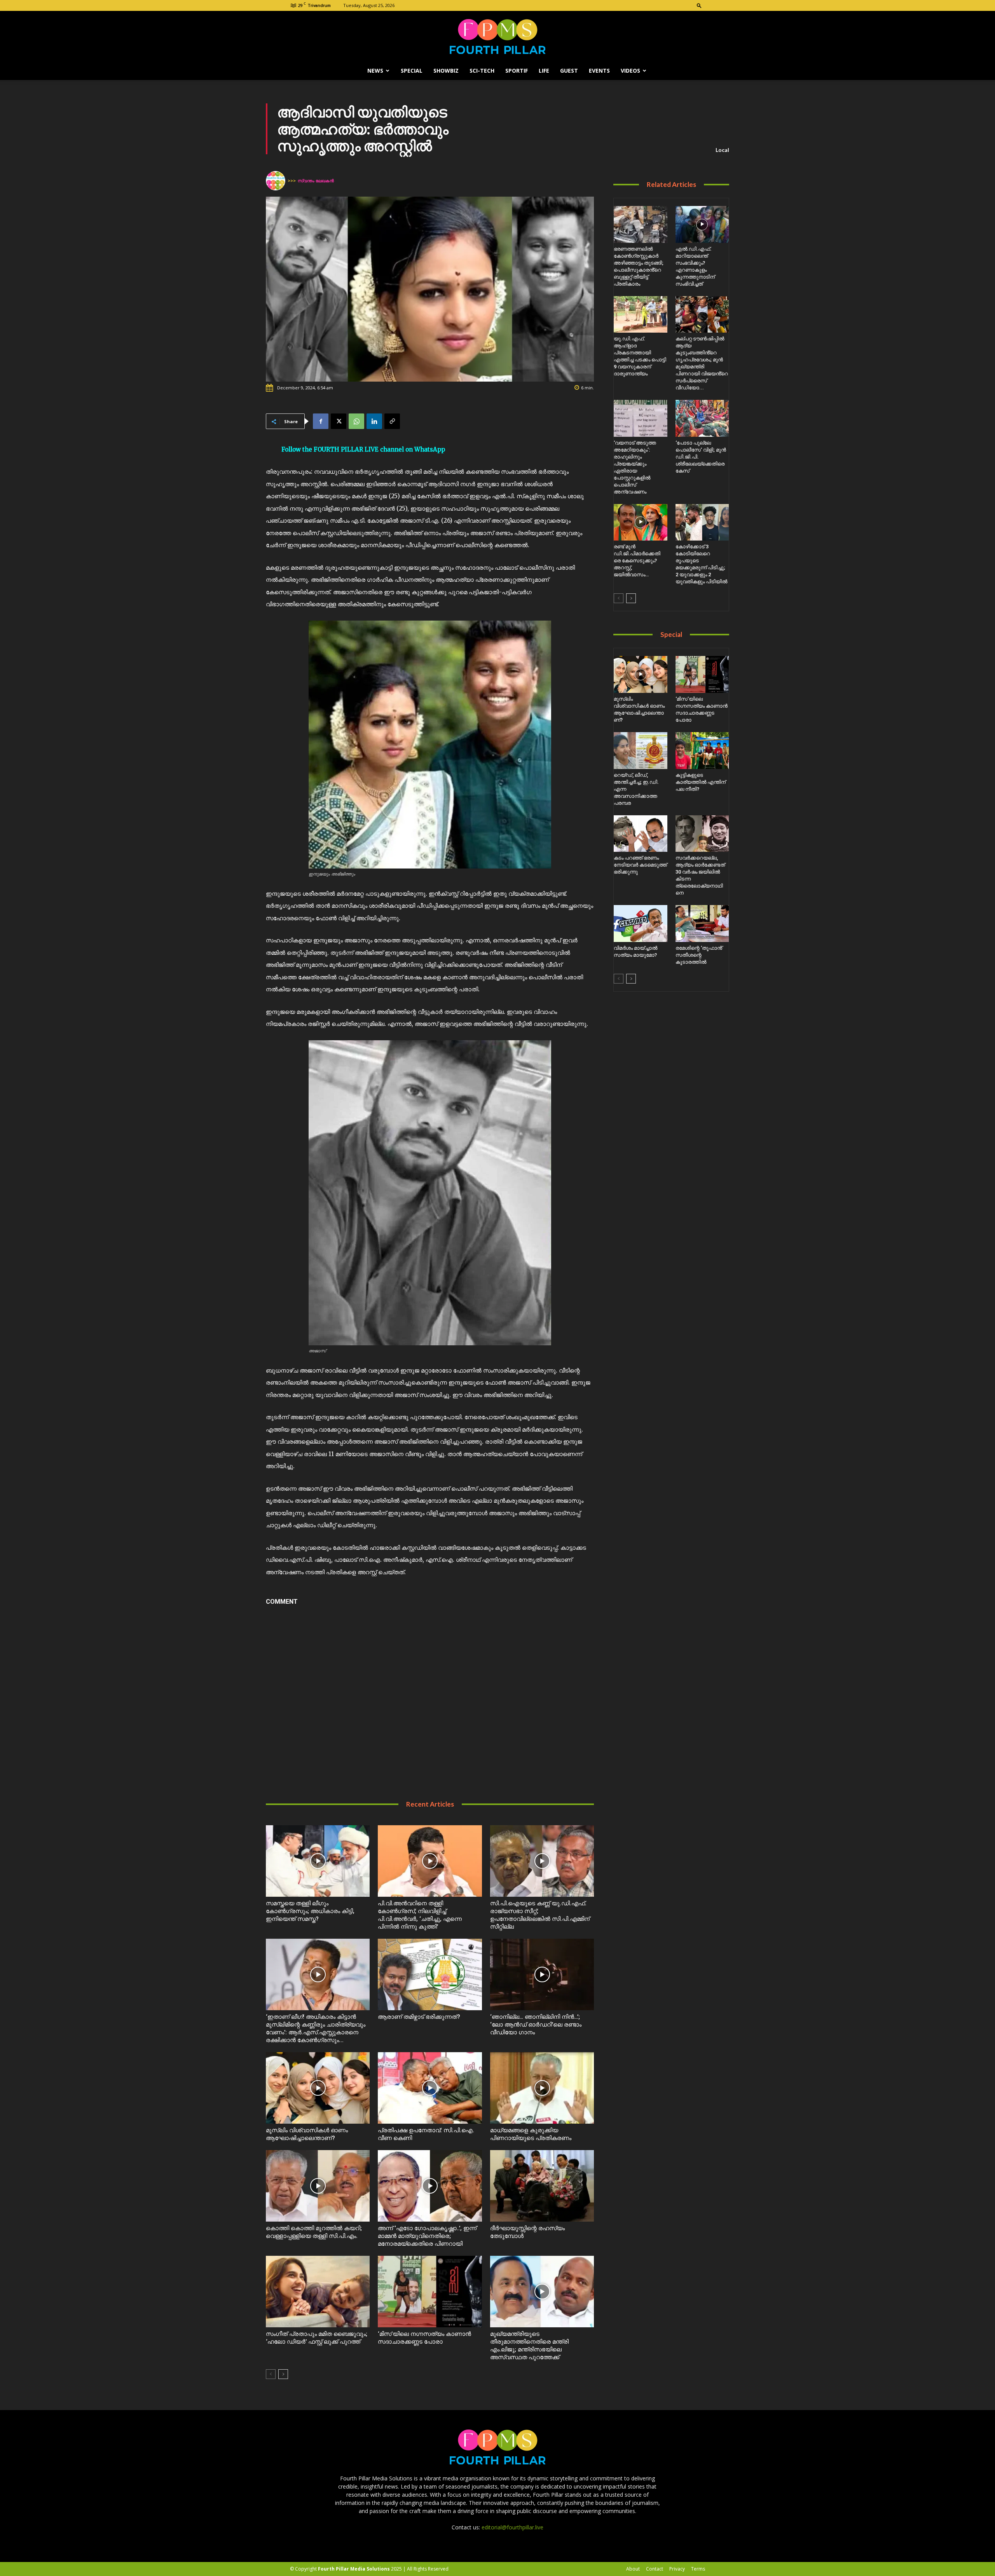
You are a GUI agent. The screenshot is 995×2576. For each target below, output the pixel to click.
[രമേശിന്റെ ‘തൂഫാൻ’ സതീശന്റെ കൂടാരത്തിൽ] (702, 923)
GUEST (569, 71)
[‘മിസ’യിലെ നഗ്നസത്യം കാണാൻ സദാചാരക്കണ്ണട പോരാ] (430, 2292)
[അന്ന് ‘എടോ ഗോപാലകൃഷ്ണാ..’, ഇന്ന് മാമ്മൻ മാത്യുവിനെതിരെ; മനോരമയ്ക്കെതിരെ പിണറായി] (430, 2186)
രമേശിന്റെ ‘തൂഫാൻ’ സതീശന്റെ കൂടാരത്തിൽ (699, 955)
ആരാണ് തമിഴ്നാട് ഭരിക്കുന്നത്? (419, 2017)
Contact (655, 2569)
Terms (698, 2569)
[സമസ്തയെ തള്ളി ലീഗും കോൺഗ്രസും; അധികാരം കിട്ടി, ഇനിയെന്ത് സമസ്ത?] (318, 1861)
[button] (699, 5)
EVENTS (599, 71)
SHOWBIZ (446, 71)
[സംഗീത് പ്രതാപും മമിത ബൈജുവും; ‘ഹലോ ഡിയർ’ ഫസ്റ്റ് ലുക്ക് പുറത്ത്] (318, 2292)
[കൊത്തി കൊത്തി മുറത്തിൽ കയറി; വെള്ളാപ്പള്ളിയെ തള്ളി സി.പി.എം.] (318, 2186)
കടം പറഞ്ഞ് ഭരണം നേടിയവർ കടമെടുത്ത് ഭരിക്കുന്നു (640, 865)
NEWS (375, 71)
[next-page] (283, 2374)
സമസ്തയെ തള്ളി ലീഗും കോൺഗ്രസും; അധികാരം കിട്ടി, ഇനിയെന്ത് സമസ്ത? (310, 1911)
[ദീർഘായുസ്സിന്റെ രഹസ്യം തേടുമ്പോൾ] (542, 2186)
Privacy (677, 2569)
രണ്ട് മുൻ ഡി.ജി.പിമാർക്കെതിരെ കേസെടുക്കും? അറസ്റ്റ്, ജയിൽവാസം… (637, 561)
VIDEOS (630, 71)
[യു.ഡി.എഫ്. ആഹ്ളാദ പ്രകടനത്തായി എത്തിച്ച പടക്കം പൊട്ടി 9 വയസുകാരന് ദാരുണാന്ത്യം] (640, 315)
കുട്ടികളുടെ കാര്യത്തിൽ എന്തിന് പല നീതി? (701, 782)
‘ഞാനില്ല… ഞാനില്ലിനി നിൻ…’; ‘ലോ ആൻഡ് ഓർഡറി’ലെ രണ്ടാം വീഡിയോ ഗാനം (536, 2025)
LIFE (544, 71)
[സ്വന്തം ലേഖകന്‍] (277, 181)
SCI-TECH (482, 71)
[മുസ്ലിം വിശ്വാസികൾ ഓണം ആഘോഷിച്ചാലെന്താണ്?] (318, 2088)
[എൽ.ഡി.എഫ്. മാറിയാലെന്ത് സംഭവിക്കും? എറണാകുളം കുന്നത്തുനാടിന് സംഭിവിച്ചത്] (702, 224)
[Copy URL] (392, 421)
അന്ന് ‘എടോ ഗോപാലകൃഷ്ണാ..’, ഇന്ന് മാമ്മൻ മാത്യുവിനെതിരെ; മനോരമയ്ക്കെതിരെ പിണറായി (427, 2236)
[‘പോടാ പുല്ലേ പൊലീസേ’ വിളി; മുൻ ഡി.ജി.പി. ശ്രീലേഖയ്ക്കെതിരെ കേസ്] (702, 418)
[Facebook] (321, 421)
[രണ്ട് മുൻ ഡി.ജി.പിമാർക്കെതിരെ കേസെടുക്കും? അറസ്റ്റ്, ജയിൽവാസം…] (640, 522)
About (633, 2569)
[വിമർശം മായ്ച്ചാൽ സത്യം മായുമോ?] (640, 923)
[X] (339, 421)
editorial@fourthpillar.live (512, 2527)
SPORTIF (517, 71)
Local (722, 150)
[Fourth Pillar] (497, 37)
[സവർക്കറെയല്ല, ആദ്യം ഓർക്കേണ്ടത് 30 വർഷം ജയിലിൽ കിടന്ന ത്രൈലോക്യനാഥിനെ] (702, 834)
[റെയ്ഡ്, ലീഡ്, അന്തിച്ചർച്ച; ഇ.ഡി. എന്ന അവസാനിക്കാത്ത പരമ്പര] (640, 751)
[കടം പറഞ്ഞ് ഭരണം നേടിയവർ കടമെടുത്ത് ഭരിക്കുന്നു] (640, 834)
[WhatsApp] (356, 421)
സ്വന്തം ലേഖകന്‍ (316, 181)
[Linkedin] (374, 421)
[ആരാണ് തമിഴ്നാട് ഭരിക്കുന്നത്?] (430, 1974)
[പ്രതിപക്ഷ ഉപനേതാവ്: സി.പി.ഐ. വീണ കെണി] (430, 2088)
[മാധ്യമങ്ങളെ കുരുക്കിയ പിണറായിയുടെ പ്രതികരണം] (542, 2088)
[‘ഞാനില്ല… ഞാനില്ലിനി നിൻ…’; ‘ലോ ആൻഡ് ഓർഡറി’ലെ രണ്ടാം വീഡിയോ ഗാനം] (542, 1974)
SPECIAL (412, 71)
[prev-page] (271, 2374)
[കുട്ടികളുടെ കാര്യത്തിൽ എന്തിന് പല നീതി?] (702, 751)
